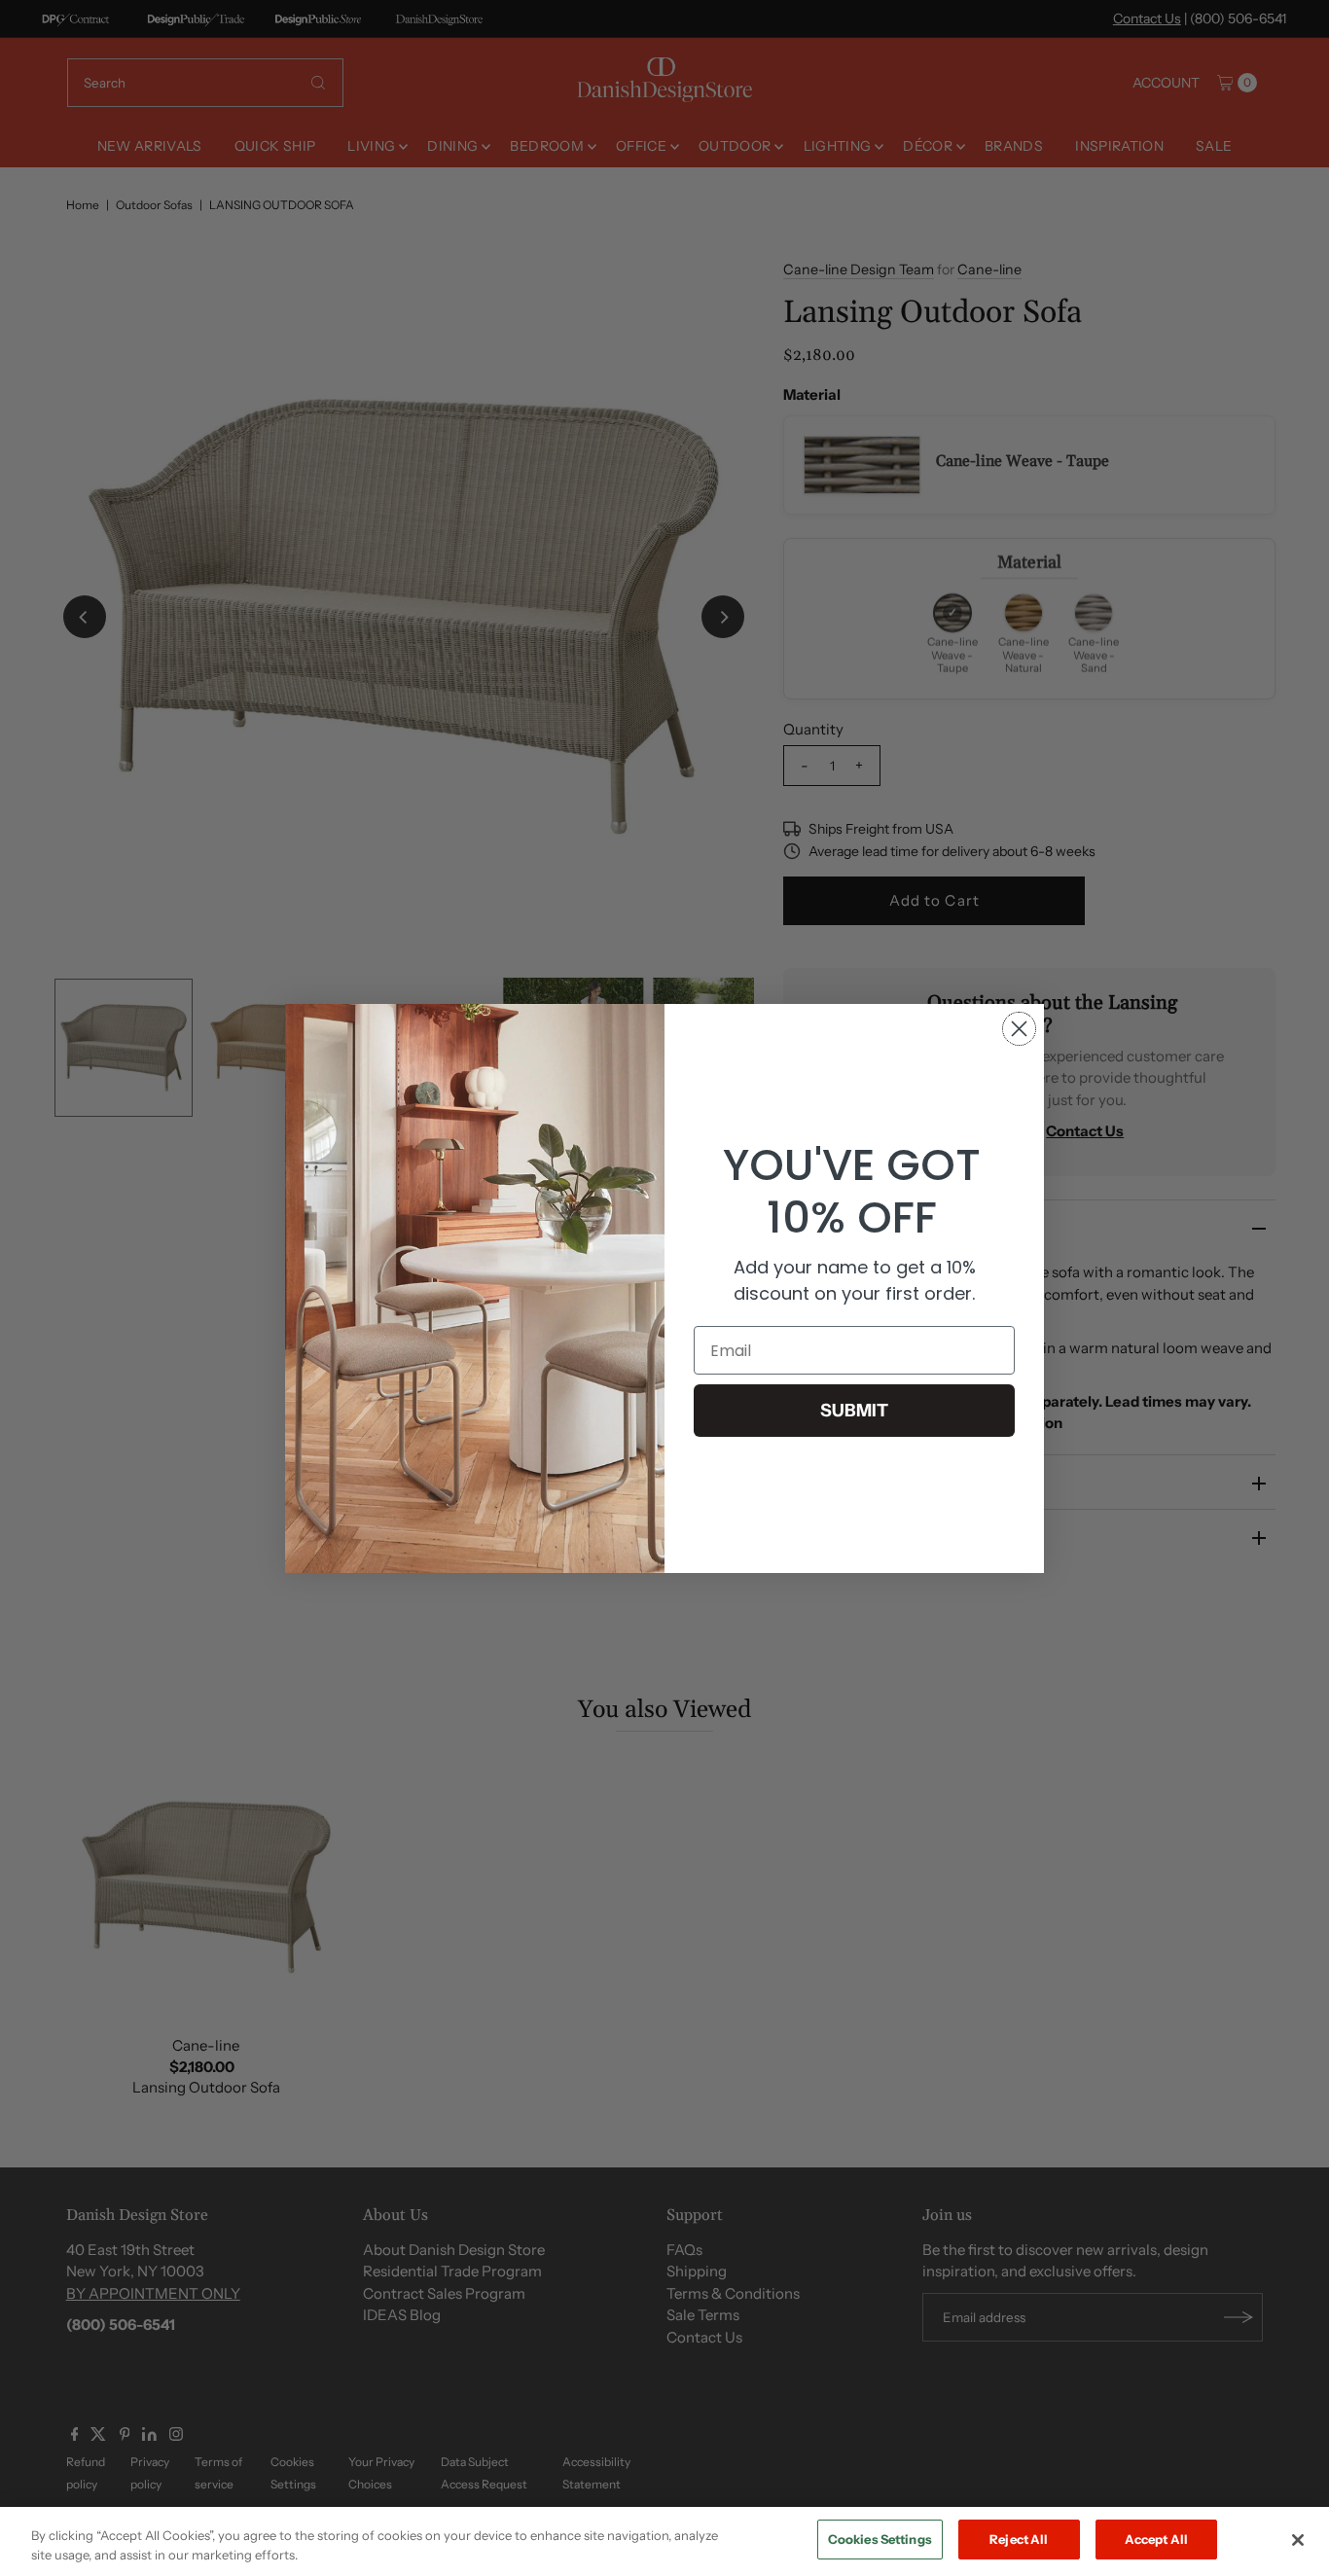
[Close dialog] (1019, 1029)
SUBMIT (854, 1411)
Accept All (1156, 2539)
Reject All (1019, 2539)
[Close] (1298, 2540)
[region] (664, 2541)
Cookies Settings (880, 2539)
